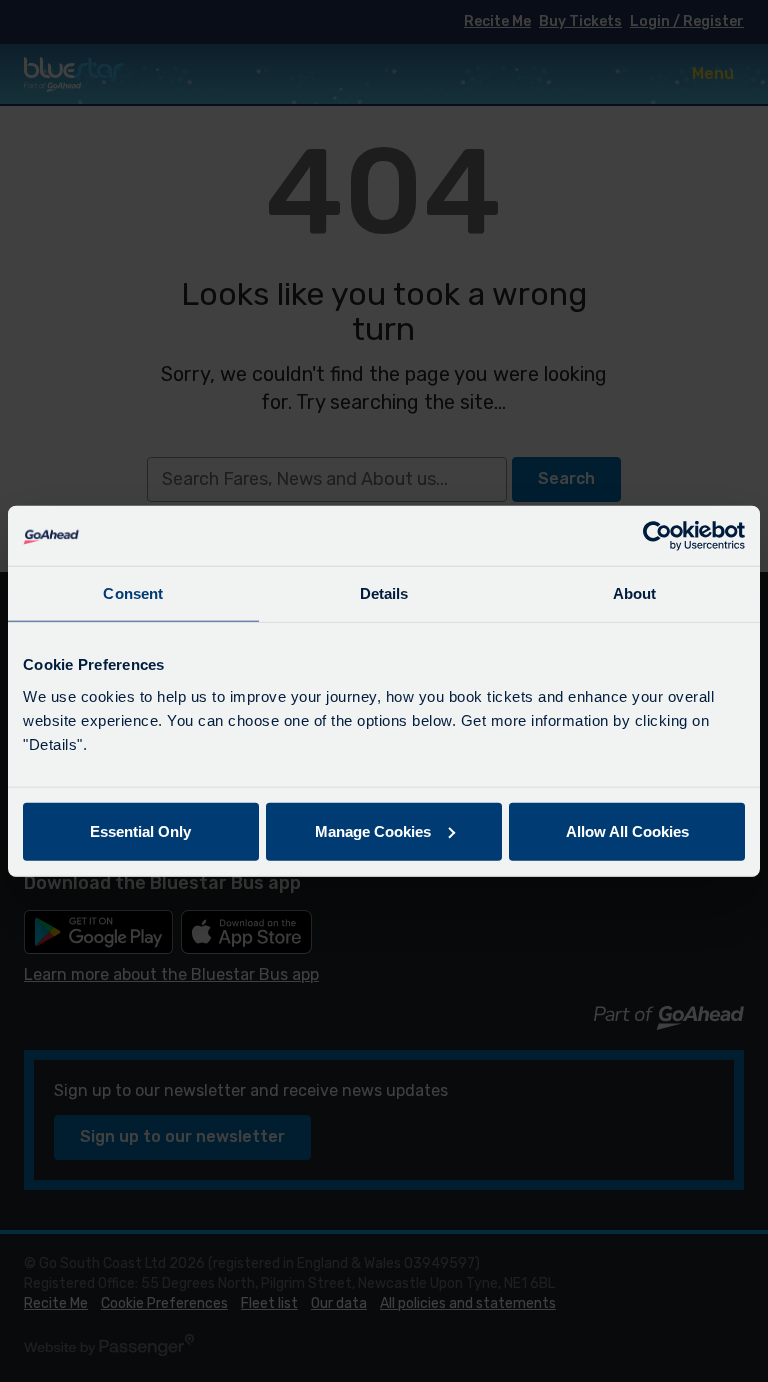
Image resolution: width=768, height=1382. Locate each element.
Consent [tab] (133, 593)
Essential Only (140, 830)
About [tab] (635, 593)
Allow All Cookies (627, 830)
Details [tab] (384, 593)
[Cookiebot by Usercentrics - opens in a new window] (657, 536)
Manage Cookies (373, 830)
